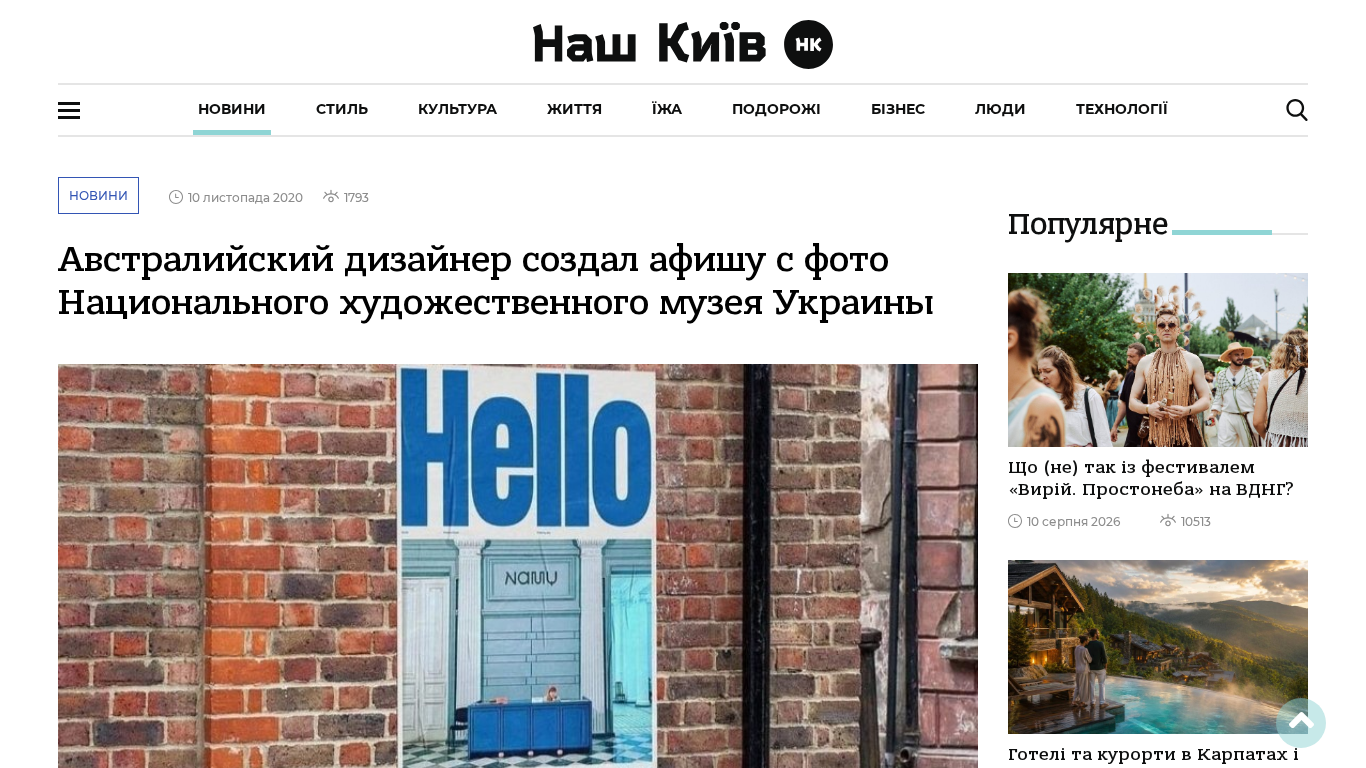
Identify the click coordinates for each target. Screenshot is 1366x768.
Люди (1000, 109)
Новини (232, 109)
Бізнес (898, 109)
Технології (1122, 109)
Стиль (342, 109)
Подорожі (776, 109)
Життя (574, 109)
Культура (457, 109)
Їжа (667, 109)
